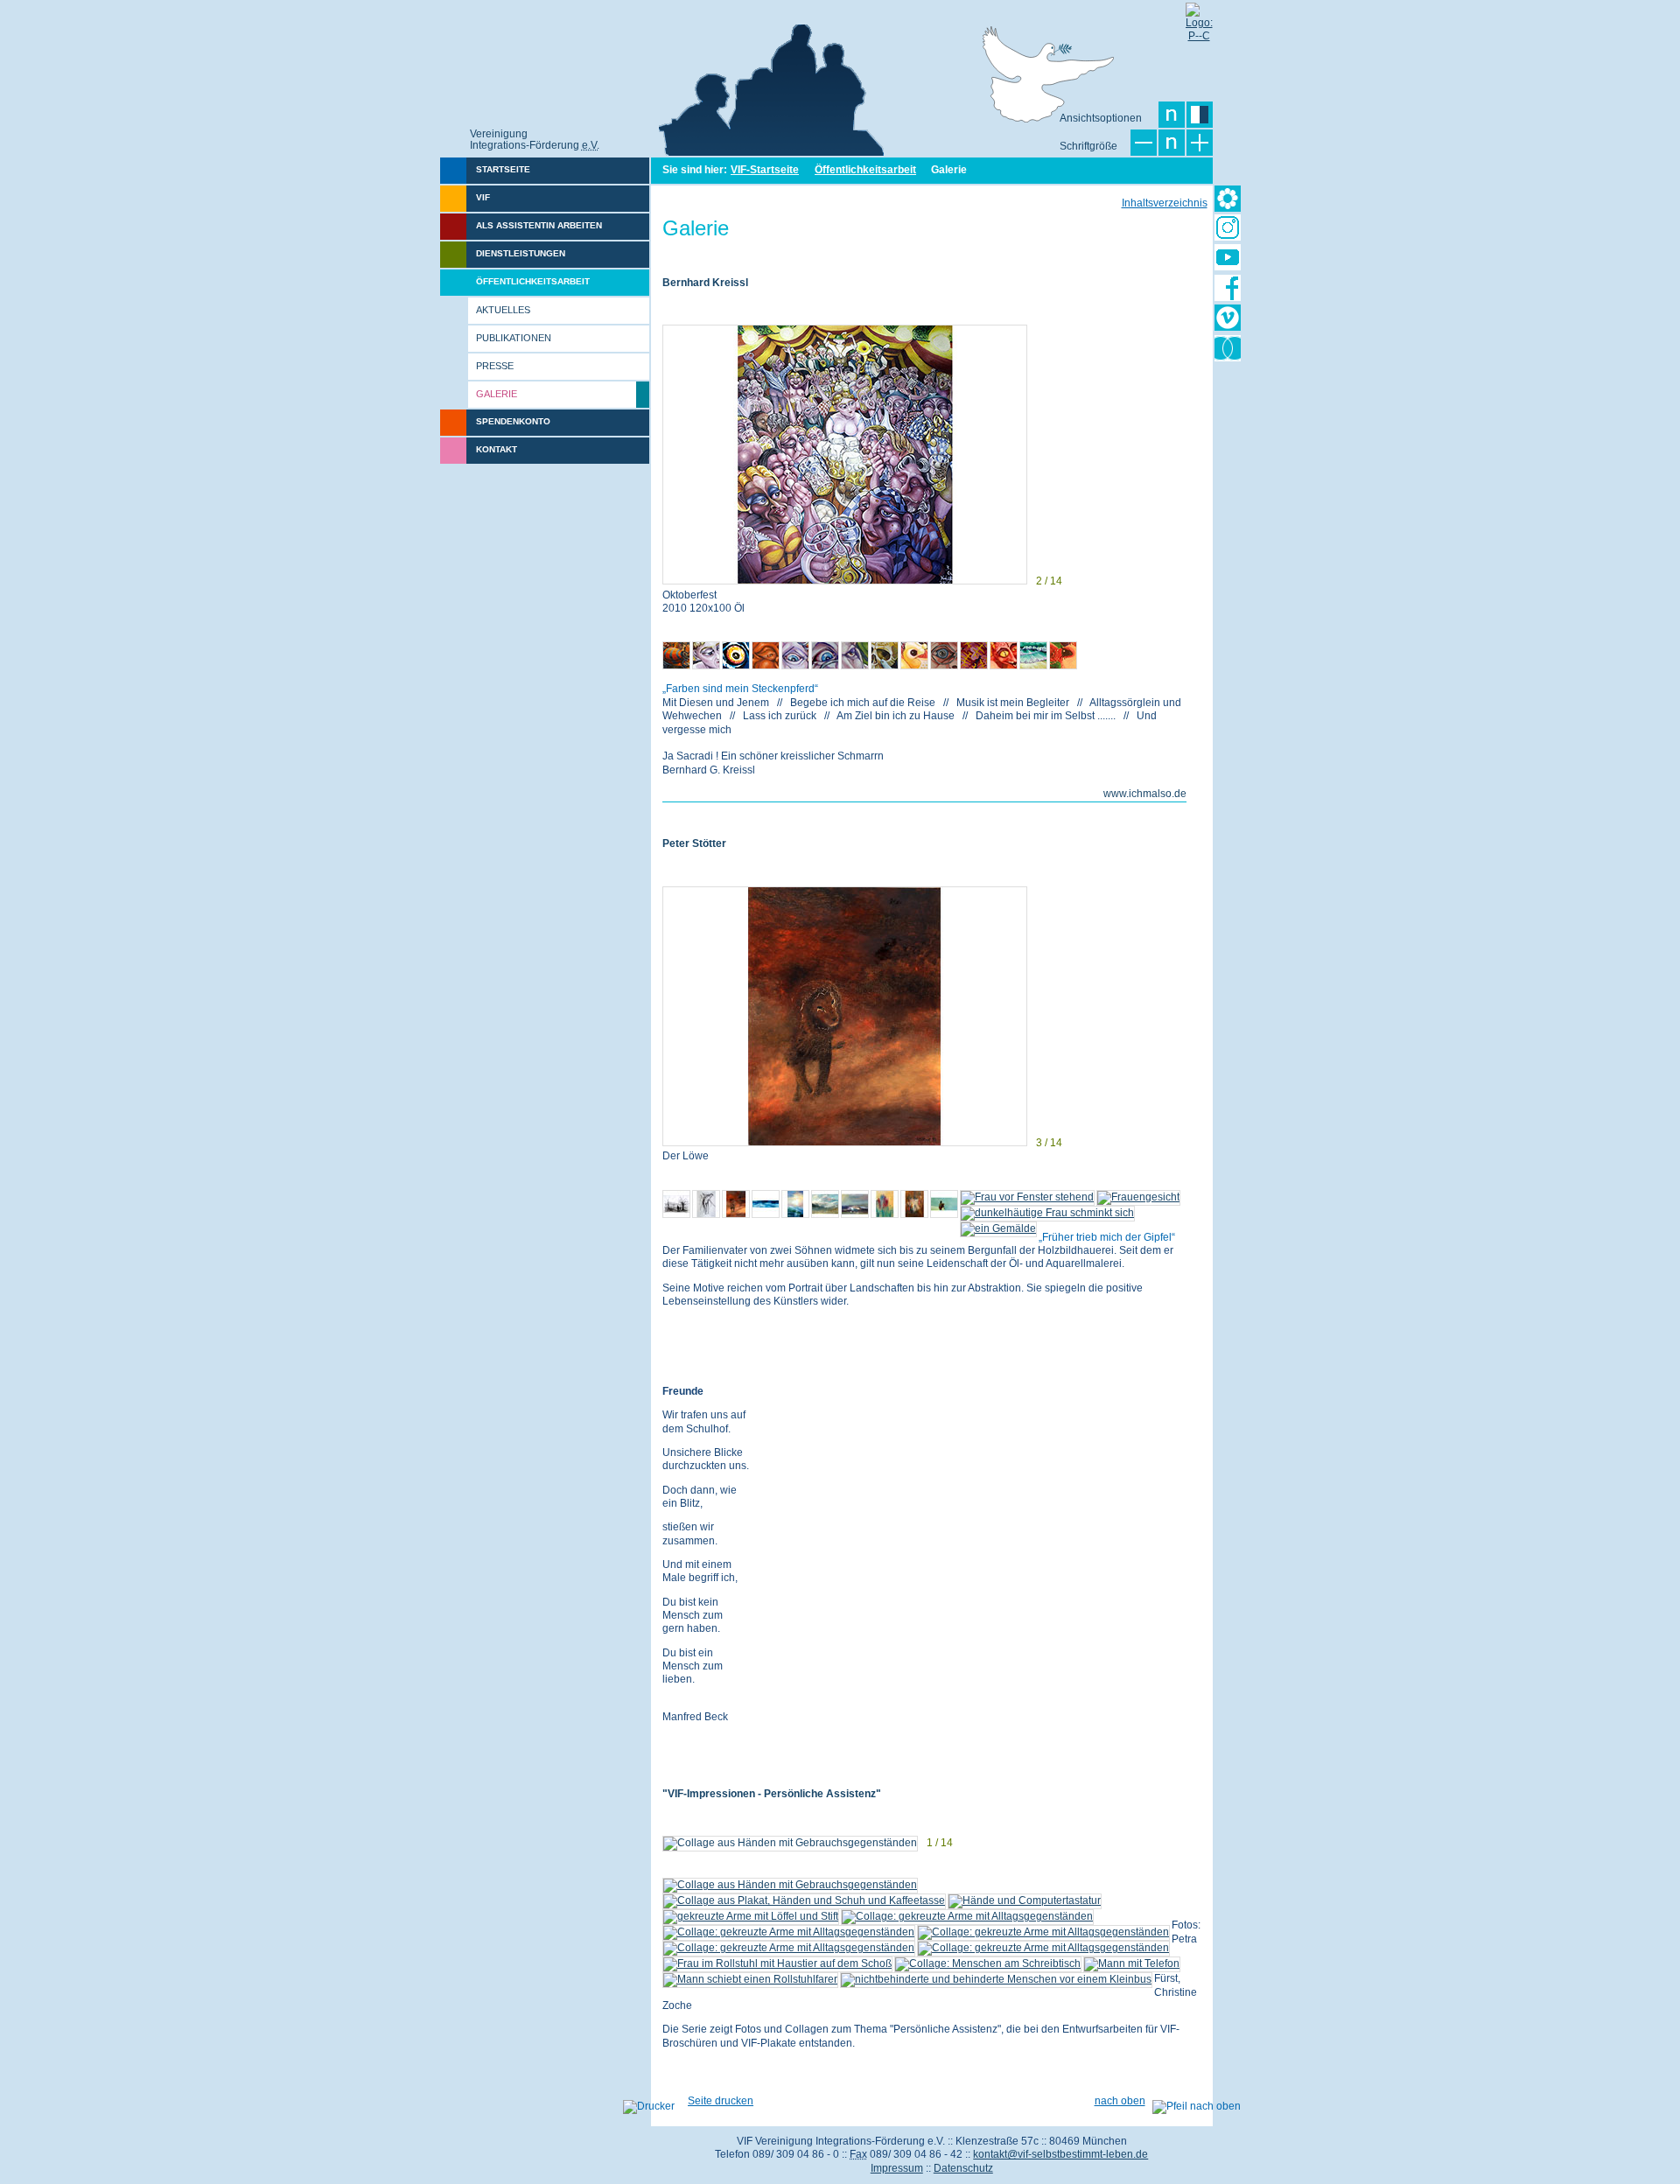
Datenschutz (963, 2168)
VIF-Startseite (765, 170)
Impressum (897, 2168)
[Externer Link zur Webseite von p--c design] (1199, 16)
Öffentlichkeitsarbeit (865, 170)
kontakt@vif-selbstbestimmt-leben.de (1060, 2154)
